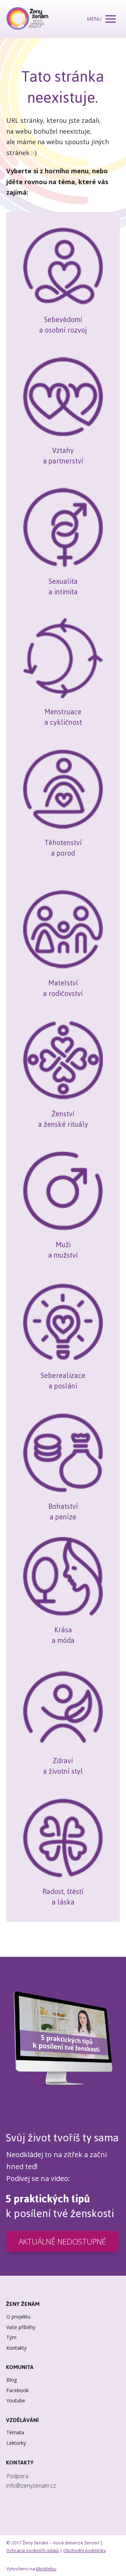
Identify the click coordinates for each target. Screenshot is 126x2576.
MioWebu (46, 2569)
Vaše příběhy (21, 2327)
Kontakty (16, 2348)
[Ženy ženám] (27, 19)
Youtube (16, 2400)
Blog (12, 2380)
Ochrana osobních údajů (33, 2550)
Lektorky (16, 2443)
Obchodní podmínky (85, 2550)
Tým (11, 2337)
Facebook (17, 2390)
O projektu (18, 2317)
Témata (15, 2432)
